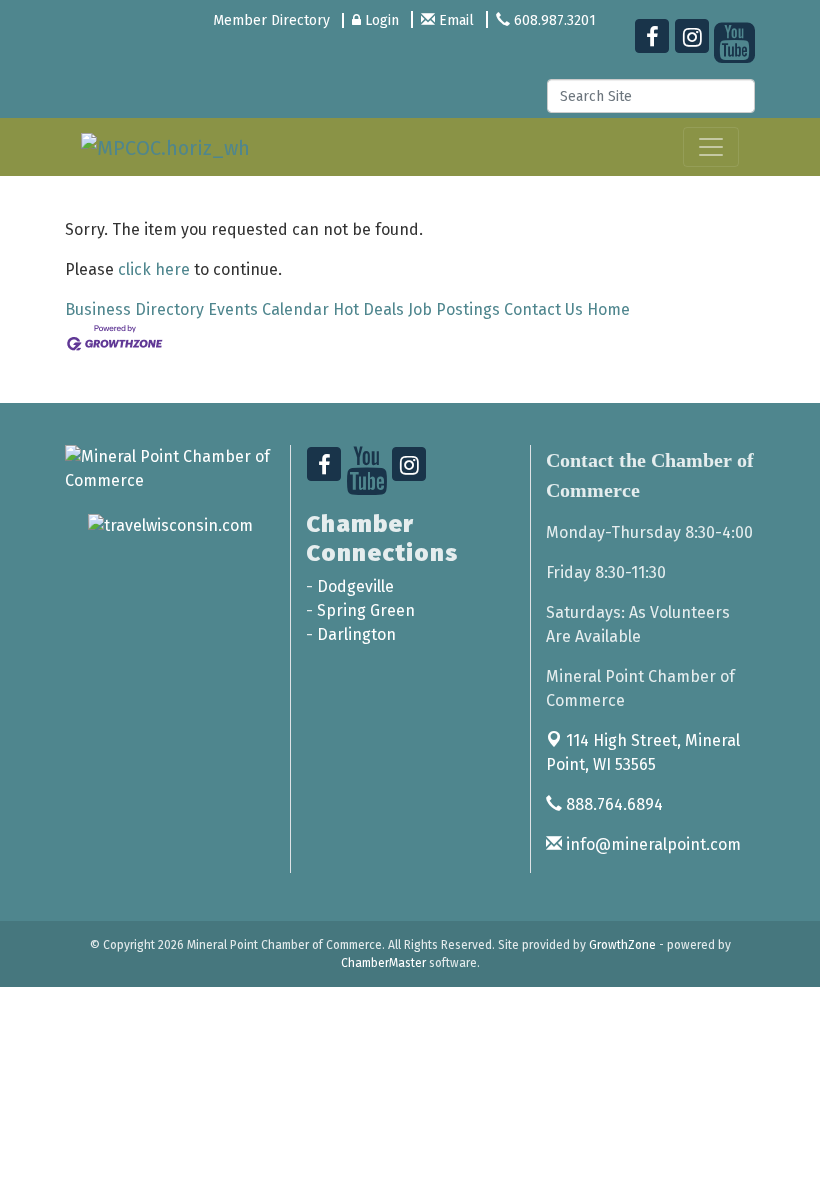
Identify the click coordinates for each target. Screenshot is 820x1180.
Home (608, 309)
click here (154, 269)
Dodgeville (355, 586)
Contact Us (543, 309)
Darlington (356, 634)
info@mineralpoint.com (651, 844)
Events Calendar (268, 309)
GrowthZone (622, 945)
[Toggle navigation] (711, 147)
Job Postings (454, 309)
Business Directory (134, 309)
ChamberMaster (383, 963)
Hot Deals (368, 309)
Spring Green (366, 610)
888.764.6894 (612, 804)
